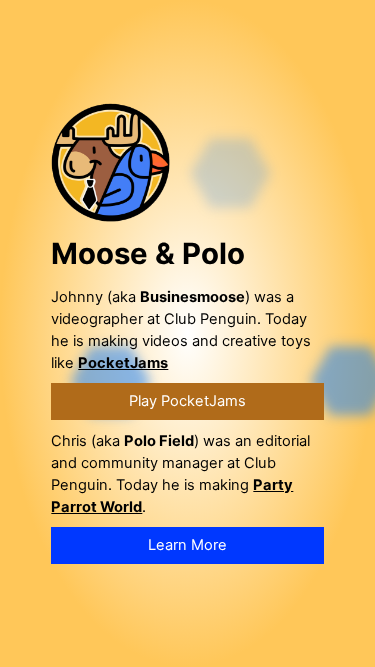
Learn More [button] (187, 545)
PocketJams (123, 363)
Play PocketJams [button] (187, 401)
